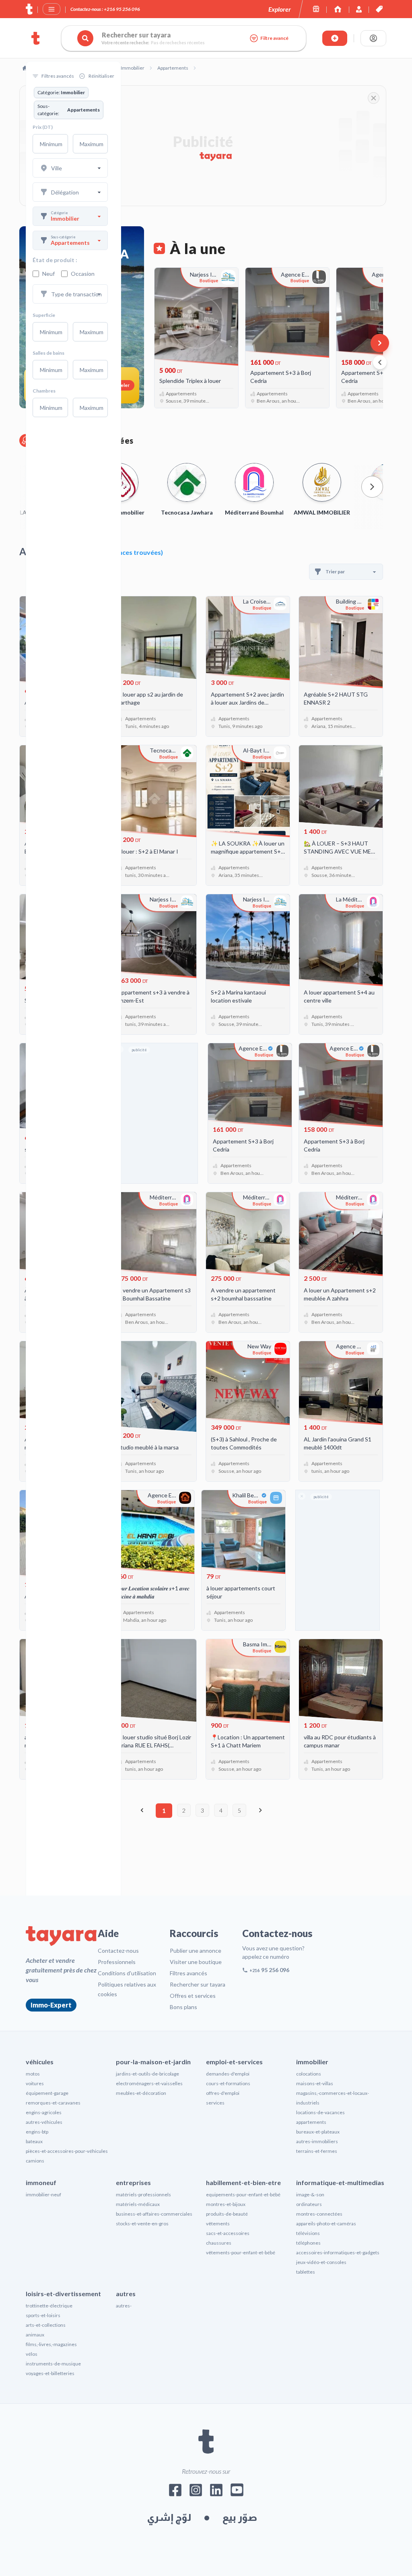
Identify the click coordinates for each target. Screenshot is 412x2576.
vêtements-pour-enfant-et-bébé (241, 2252)
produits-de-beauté (227, 2214)
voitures (35, 2083)
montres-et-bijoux (226, 2204)
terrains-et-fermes (317, 2151)
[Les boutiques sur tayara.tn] (316, 9)
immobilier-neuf (43, 2195)
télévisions (308, 2233)
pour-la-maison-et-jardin (153, 2062)
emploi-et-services (234, 2062)
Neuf (48, 274)
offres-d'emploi (223, 2093)
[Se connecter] (373, 38)
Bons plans (183, 2007)
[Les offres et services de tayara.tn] (379, 9)
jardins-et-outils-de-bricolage (147, 2074)
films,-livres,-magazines (51, 2344)
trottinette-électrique (49, 2306)
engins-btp (37, 2132)
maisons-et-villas (315, 2083)
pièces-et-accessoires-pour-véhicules (67, 2151)
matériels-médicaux (138, 2204)
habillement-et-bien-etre (243, 2182)
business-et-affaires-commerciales (154, 2214)
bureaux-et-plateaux (318, 2132)
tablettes (306, 2272)
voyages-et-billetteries (50, 2373)
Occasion (83, 274)
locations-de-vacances (320, 2112)
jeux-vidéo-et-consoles (321, 2262)
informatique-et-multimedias (340, 2182)
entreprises (133, 2182)
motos (33, 2074)
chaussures (219, 2243)
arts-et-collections (46, 2325)
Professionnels (117, 1962)
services (215, 2103)
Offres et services (193, 1996)
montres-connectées (319, 2214)
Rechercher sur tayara (198, 1984)
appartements (311, 2122)
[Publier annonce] (335, 38)
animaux (35, 2335)
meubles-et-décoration (141, 2093)
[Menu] (51, 9)
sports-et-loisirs (43, 2315)
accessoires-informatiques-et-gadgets (338, 2252)
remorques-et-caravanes (53, 2103)
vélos (32, 2354)
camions (35, 2161)
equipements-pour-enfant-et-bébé (243, 2195)
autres (126, 2294)
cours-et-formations (228, 2083)
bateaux (34, 2141)
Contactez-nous (118, 1951)
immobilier (312, 2062)
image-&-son (310, 2195)
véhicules (40, 2062)
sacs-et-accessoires (228, 2233)
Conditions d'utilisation (127, 1973)
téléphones (308, 2243)
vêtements (218, 2224)
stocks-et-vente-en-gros (142, 2224)
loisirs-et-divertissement (63, 2294)
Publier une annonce (196, 1951)
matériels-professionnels (143, 2195)
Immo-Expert (51, 2005)
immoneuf (41, 2182)
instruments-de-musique (53, 2364)
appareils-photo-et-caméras (326, 2224)
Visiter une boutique (196, 1962)
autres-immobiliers (317, 2141)
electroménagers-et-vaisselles (149, 2083)
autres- (124, 2306)
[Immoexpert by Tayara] (338, 9)
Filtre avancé (274, 38)
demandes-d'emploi (228, 2074)
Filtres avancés (188, 1973)
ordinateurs (309, 2204)
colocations (309, 2074)
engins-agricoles (44, 2112)
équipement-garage (47, 2093)
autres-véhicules (44, 2122)
